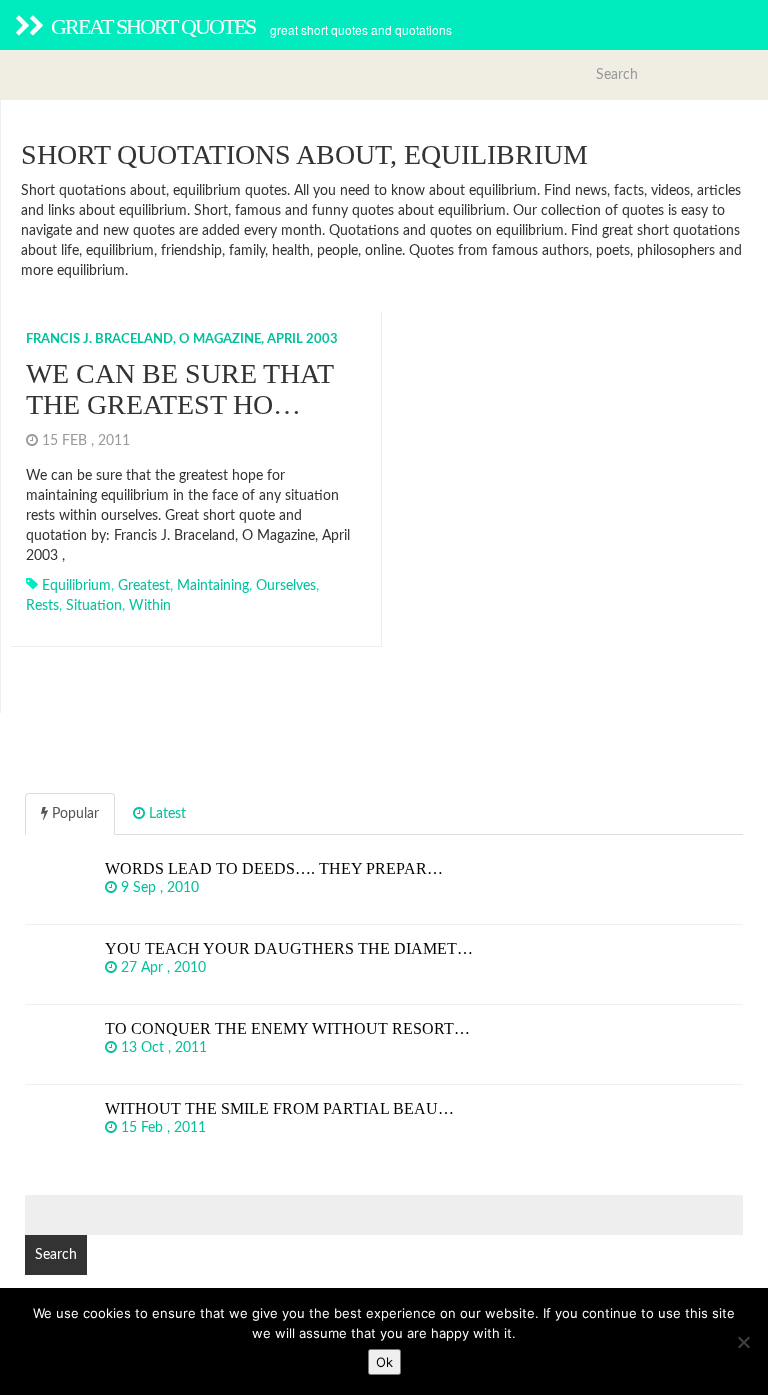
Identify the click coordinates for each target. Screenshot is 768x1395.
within (150, 606)
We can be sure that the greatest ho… (179, 389)
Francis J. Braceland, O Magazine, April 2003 (182, 339)
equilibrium (76, 586)
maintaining (213, 586)
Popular (73, 814)
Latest (165, 814)
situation (94, 606)
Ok (384, 1362)
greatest (144, 586)
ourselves (286, 586)
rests (42, 606)
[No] (743, 1342)
